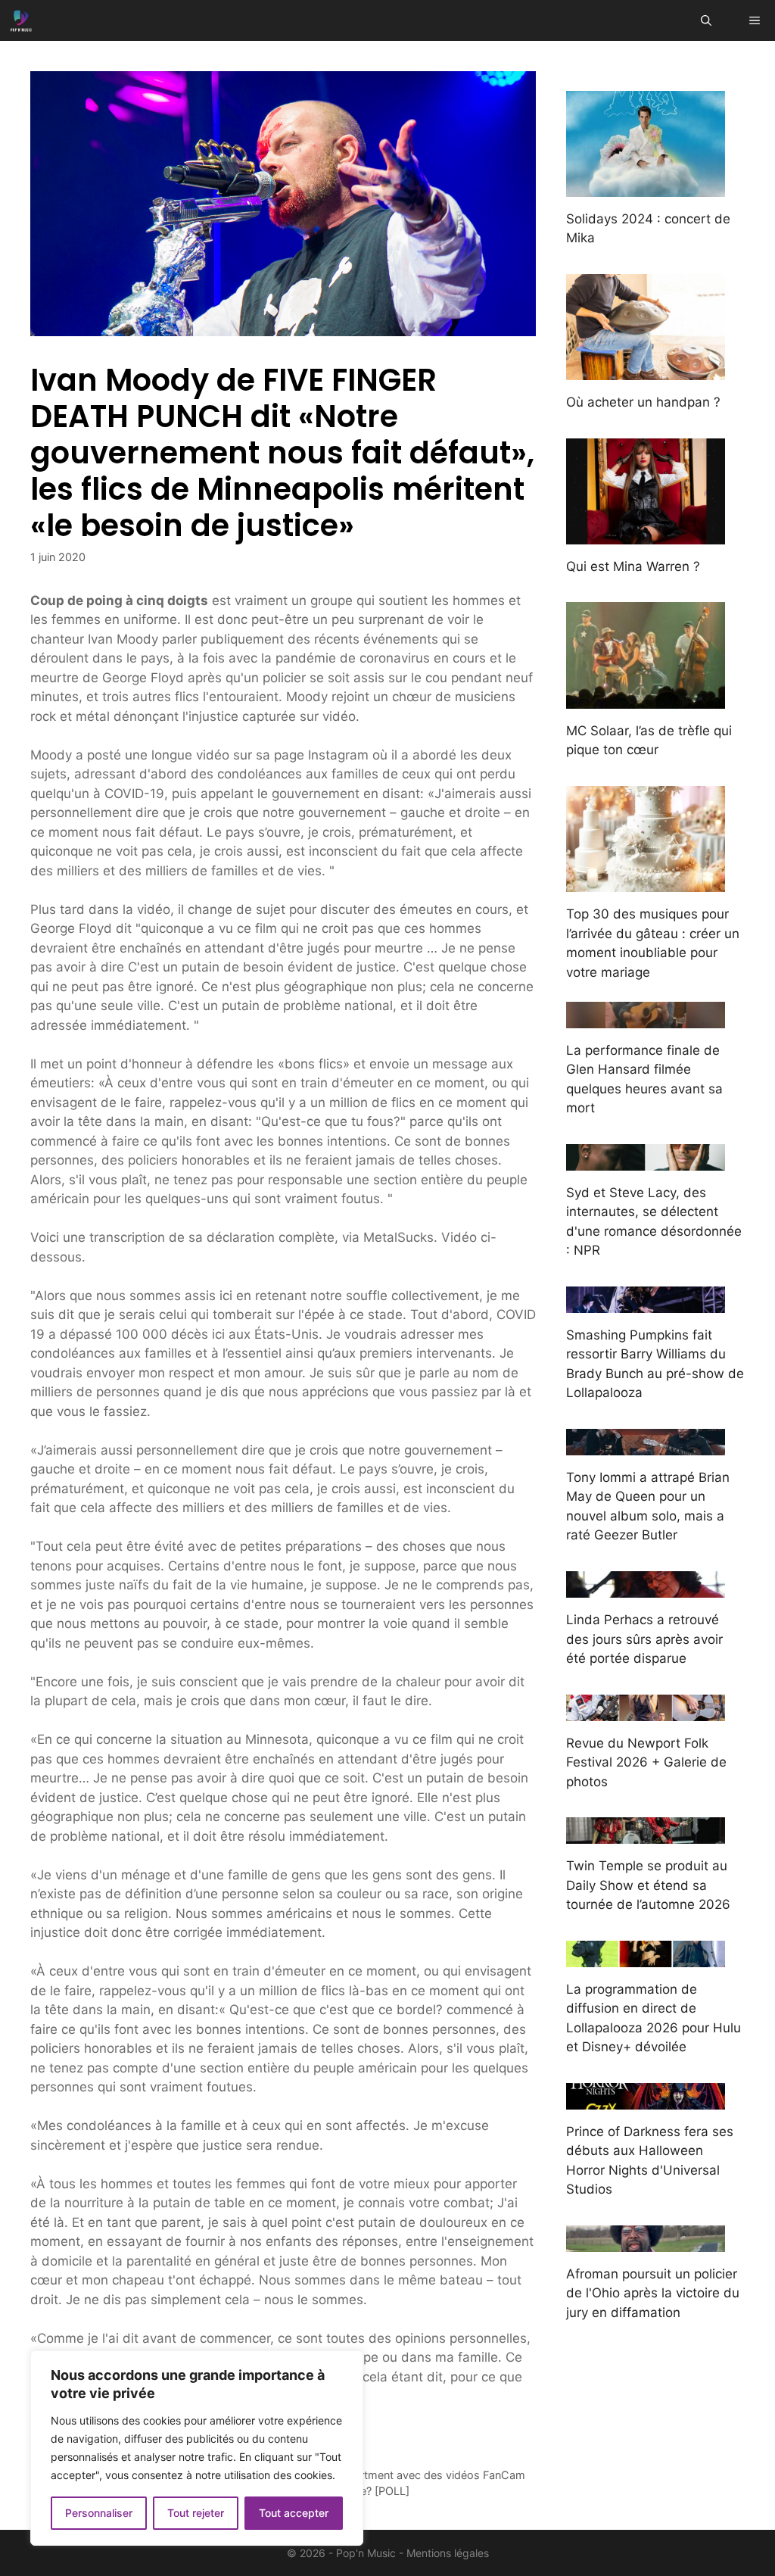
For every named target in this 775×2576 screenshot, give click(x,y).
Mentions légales (448, 2553)
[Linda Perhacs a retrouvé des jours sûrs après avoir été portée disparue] (646, 1588)
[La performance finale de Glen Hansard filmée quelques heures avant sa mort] (646, 1018)
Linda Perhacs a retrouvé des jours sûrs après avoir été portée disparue (644, 1639)
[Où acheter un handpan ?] (646, 370)
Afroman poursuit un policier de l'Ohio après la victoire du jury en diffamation (653, 2293)
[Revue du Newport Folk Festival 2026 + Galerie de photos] (646, 1711)
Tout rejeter (196, 2513)
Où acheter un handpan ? (643, 402)
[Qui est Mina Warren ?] (646, 534)
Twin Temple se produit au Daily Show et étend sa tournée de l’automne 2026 (648, 1885)
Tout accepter (294, 2513)
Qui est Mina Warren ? (633, 566)
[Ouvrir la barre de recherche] (706, 20)
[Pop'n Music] (21, 20)
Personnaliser (99, 2513)
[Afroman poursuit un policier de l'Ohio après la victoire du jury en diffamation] (646, 2241)
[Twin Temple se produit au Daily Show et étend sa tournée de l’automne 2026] (646, 1834)
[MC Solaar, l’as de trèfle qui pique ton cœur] (646, 698)
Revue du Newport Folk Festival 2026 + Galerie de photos (646, 1762)
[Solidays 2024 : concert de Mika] (646, 186)
